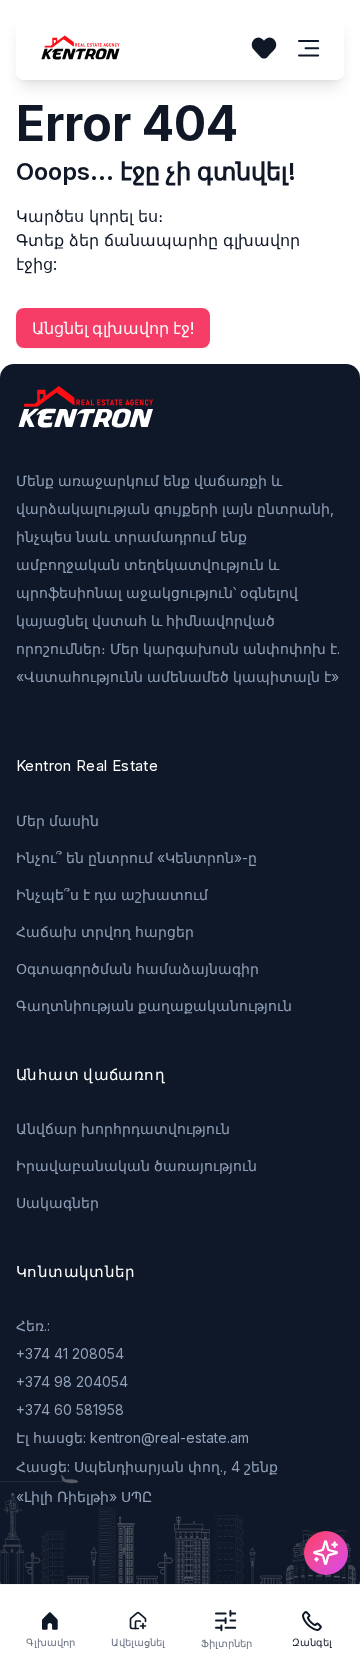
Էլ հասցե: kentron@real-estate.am (132, 1437)
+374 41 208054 (70, 1353)
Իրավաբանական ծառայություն (136, 1165)
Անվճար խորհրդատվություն (123, 1128)
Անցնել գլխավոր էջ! (113, 328)
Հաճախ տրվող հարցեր (105, 931)
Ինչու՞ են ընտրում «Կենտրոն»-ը (136, 857)
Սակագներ (57, 1202)
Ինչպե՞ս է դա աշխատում (112, 894)
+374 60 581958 (70, 1409)
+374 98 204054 (72, 1381)
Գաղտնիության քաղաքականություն (154, 1005)
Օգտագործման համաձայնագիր (137, 968)
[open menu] (309, 48)
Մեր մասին (57, 820)
